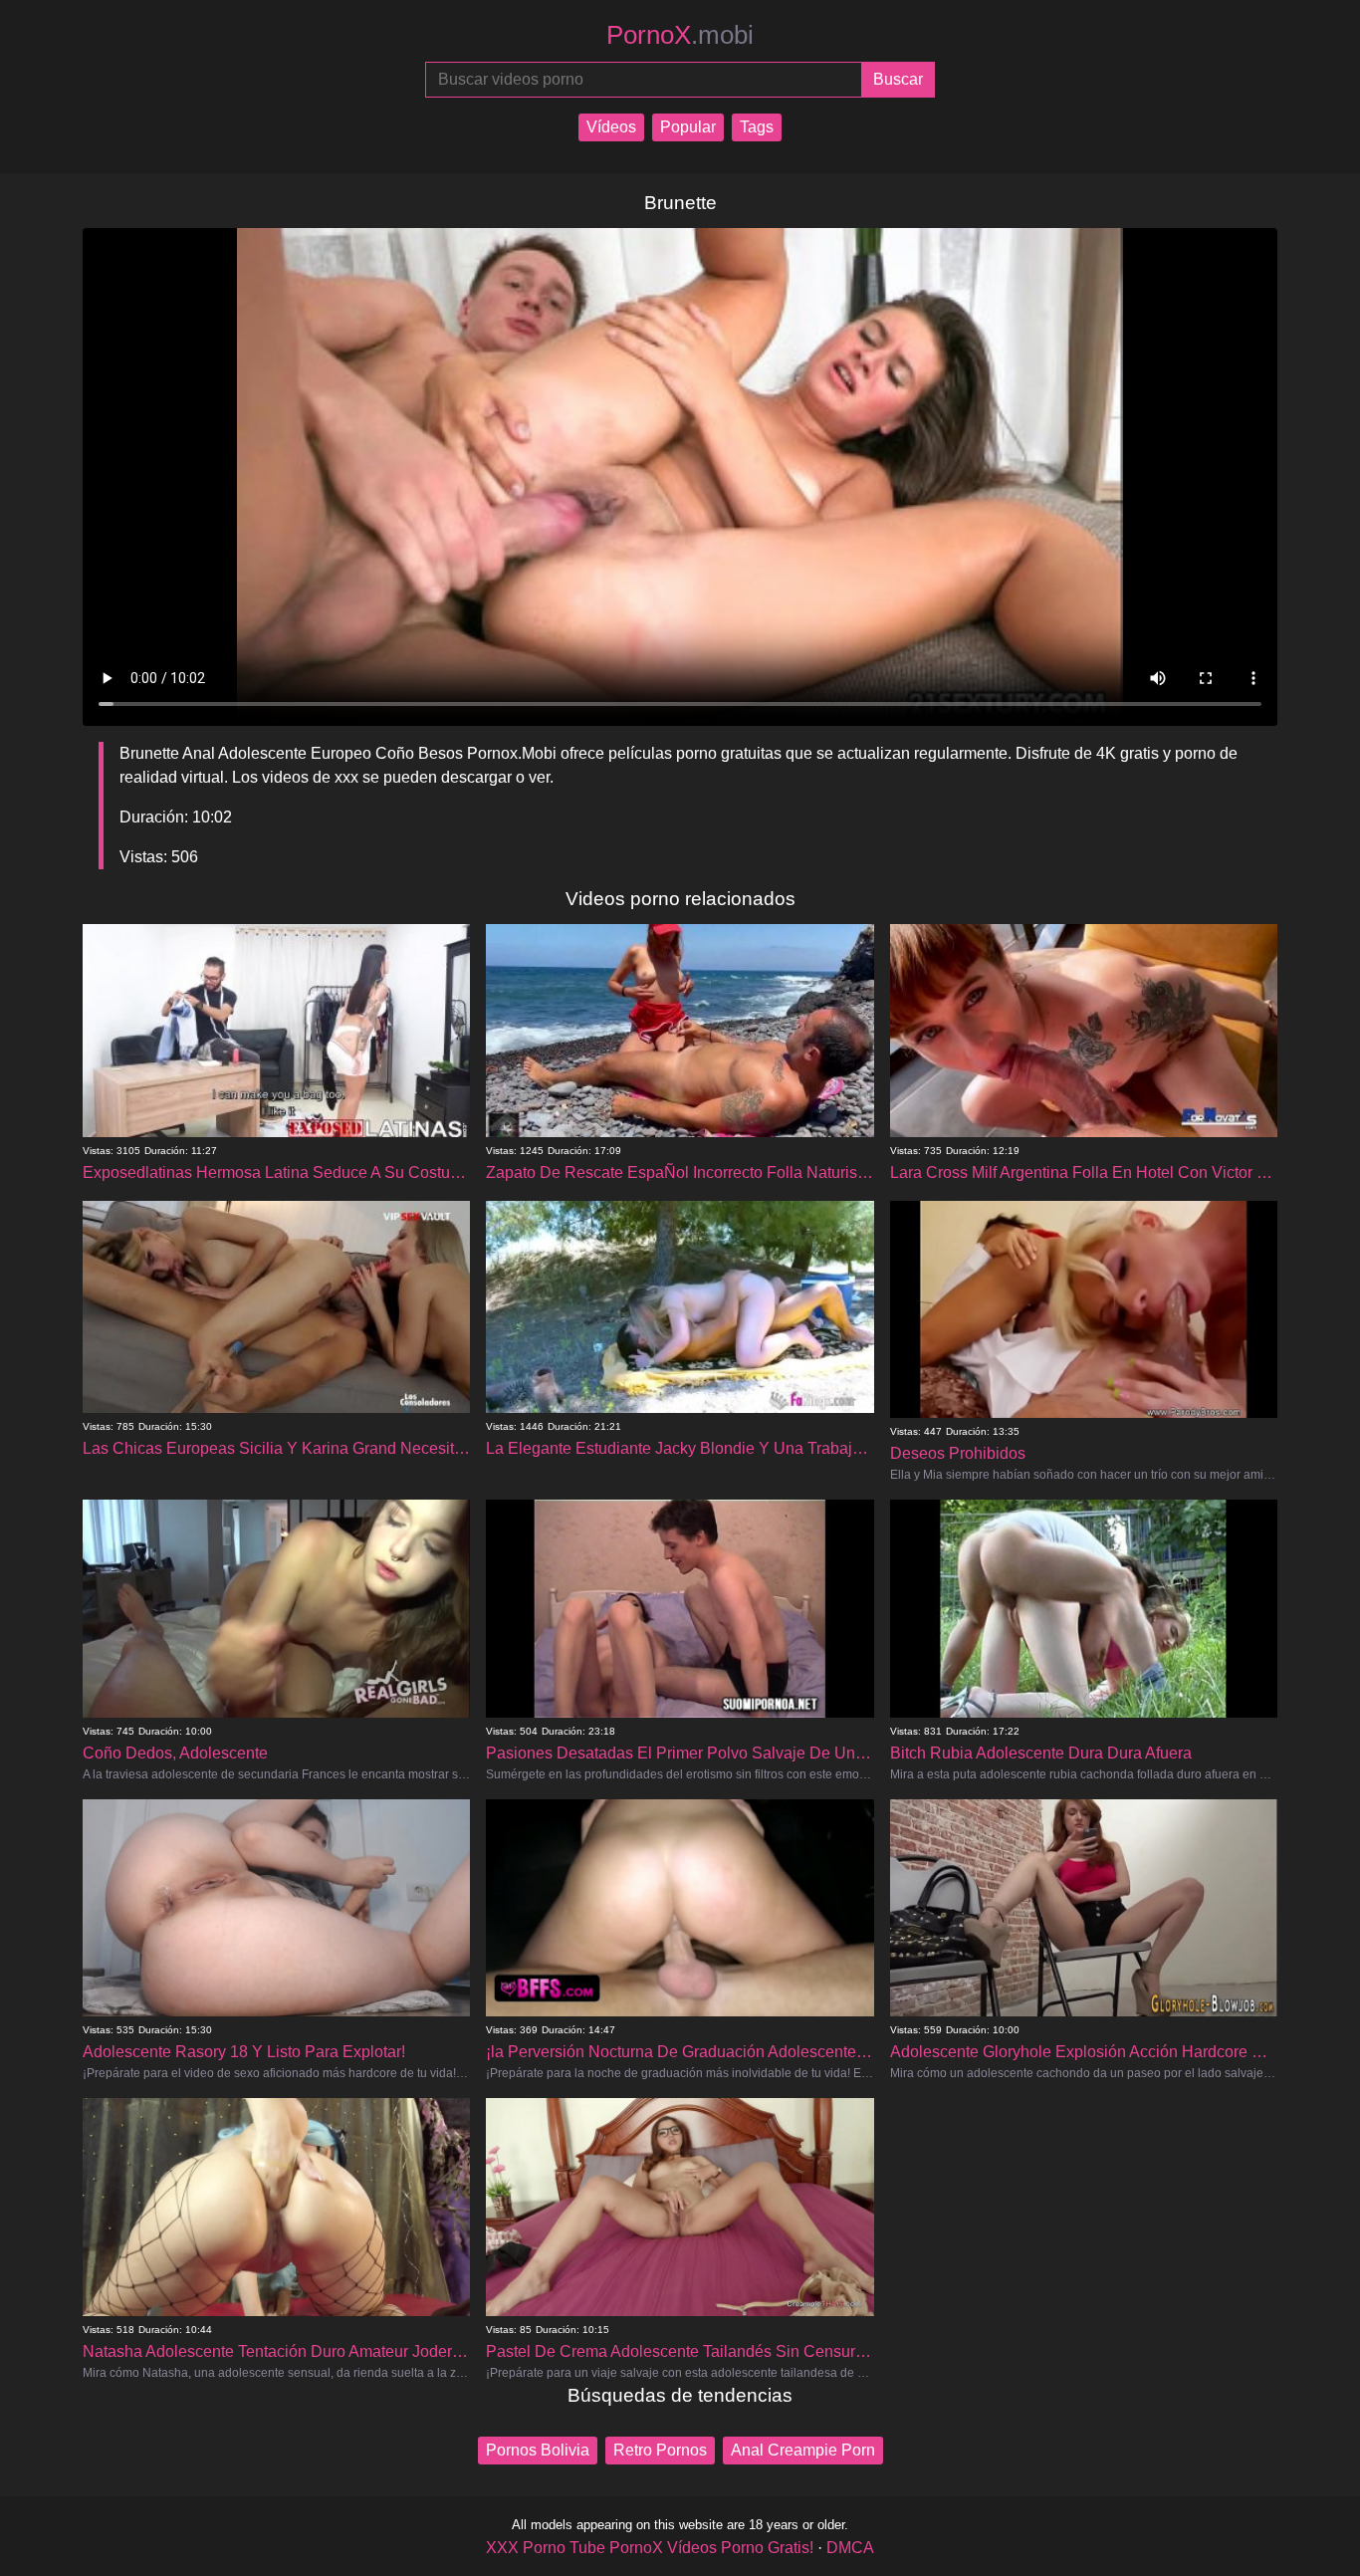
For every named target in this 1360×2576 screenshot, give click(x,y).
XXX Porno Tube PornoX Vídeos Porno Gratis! (650, 2548)
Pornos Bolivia (538, 2450)
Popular (688, 127)
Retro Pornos (660, 2450)
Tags (757, 127)
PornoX (680, 35)
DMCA (850, 2548)
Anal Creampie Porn (803, 2450)
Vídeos (611, 127)
